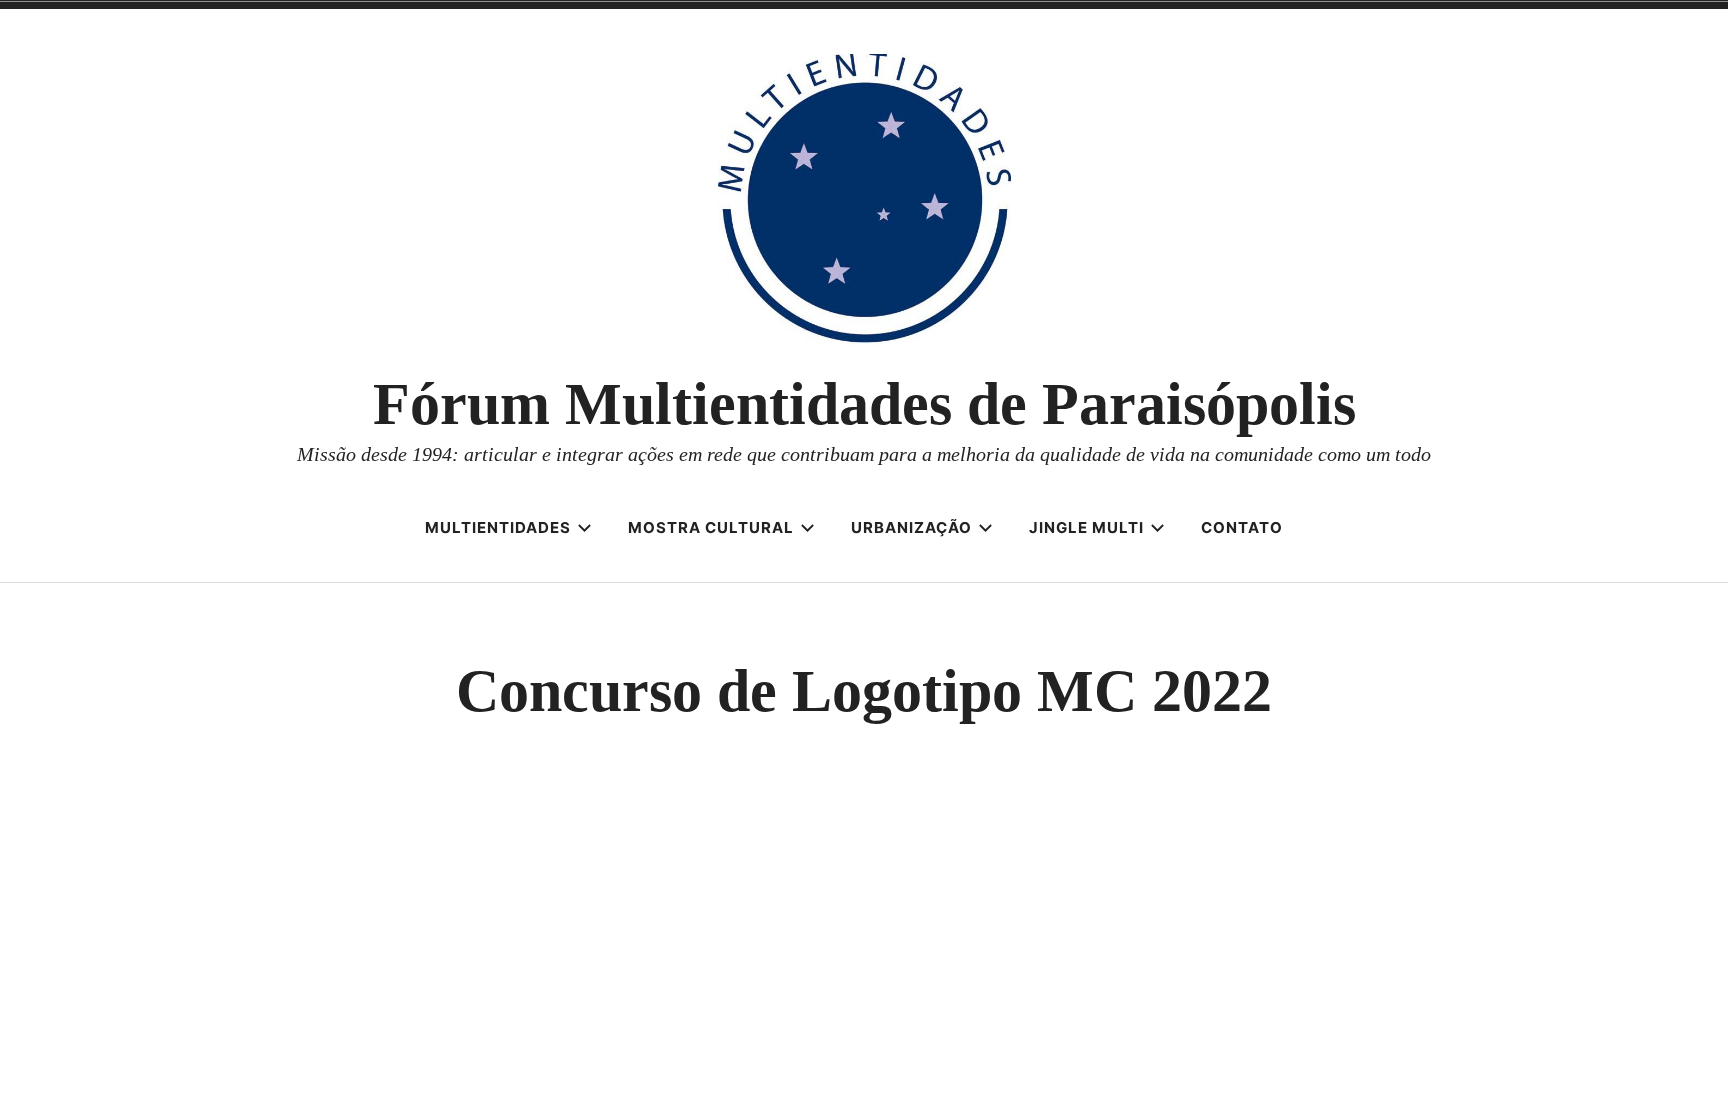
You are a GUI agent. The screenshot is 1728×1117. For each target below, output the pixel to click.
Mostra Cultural (711, 527)
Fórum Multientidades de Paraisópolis (864, 404)
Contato (1242, 527)
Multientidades (498, 527)
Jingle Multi (1086, 527)
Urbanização (911, 527)
